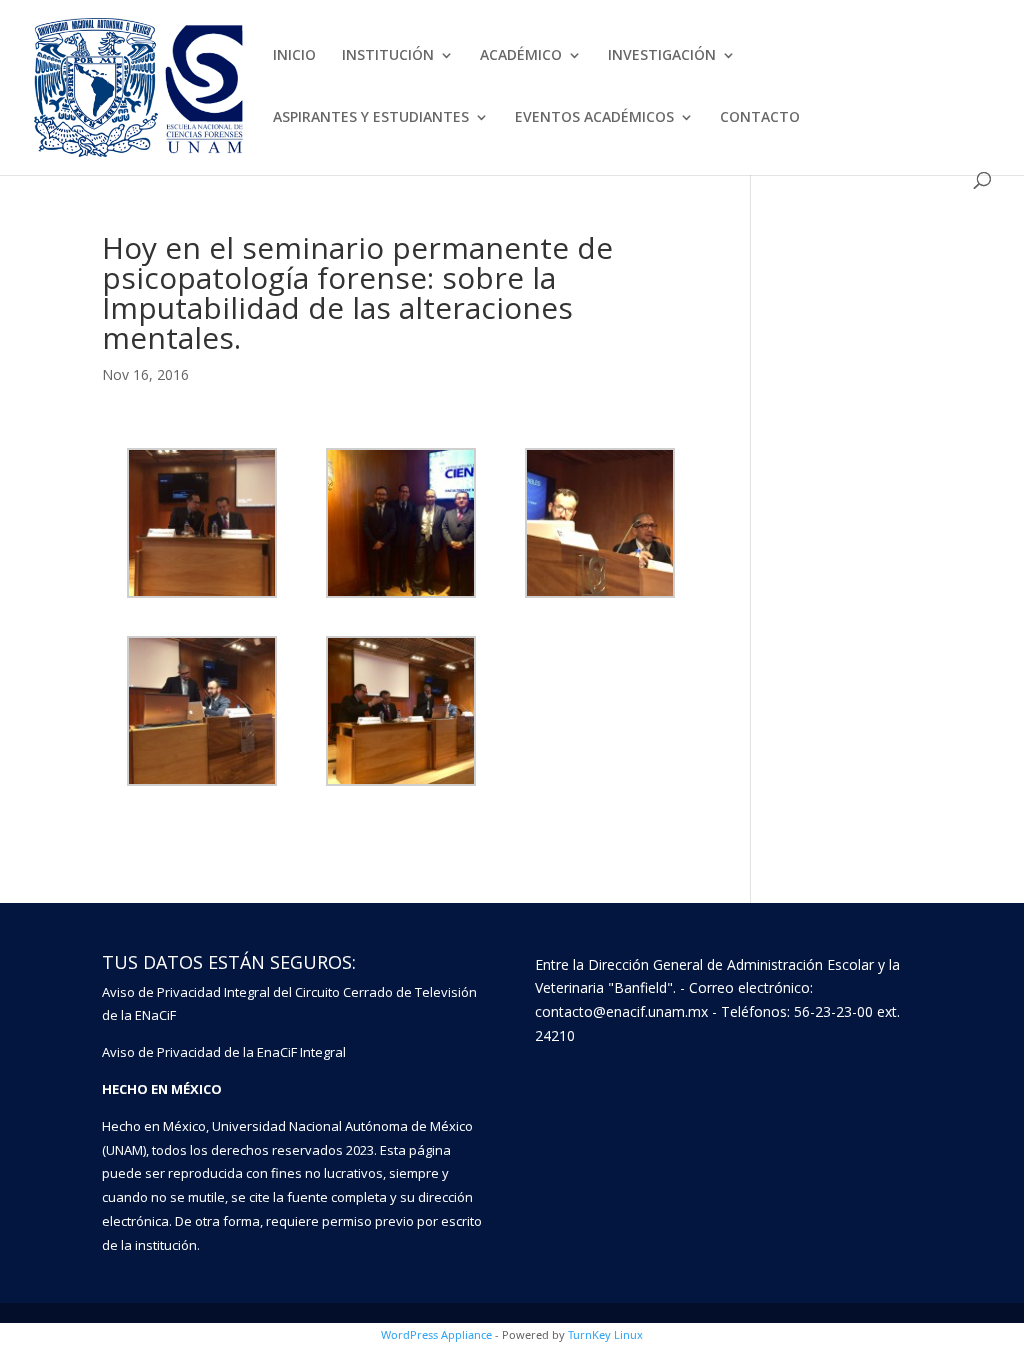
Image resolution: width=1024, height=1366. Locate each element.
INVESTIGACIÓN (662, 56)
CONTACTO (760, 118)
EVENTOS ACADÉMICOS (594, 118)
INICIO (294, 56)
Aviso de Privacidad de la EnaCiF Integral (224, 1052)
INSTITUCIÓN (388, 56)
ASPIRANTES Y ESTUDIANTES (371, 118)
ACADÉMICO (521, 56)
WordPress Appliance (436, 1334)
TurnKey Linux (605, 1334)
